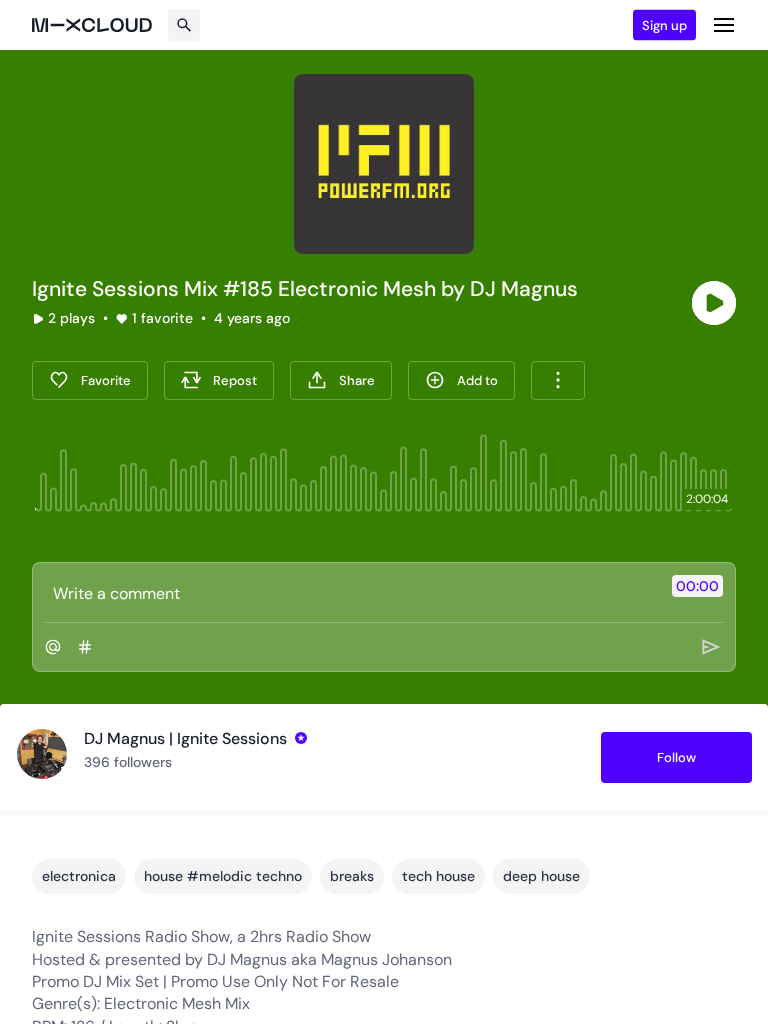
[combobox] (558, 380)
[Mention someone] (53, 647)
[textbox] (350, 593)
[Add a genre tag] (85, 647)
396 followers (128, 762)
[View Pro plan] (301, 738)
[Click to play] (714, 303)
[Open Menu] (724, 25)
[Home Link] (92, 25)
